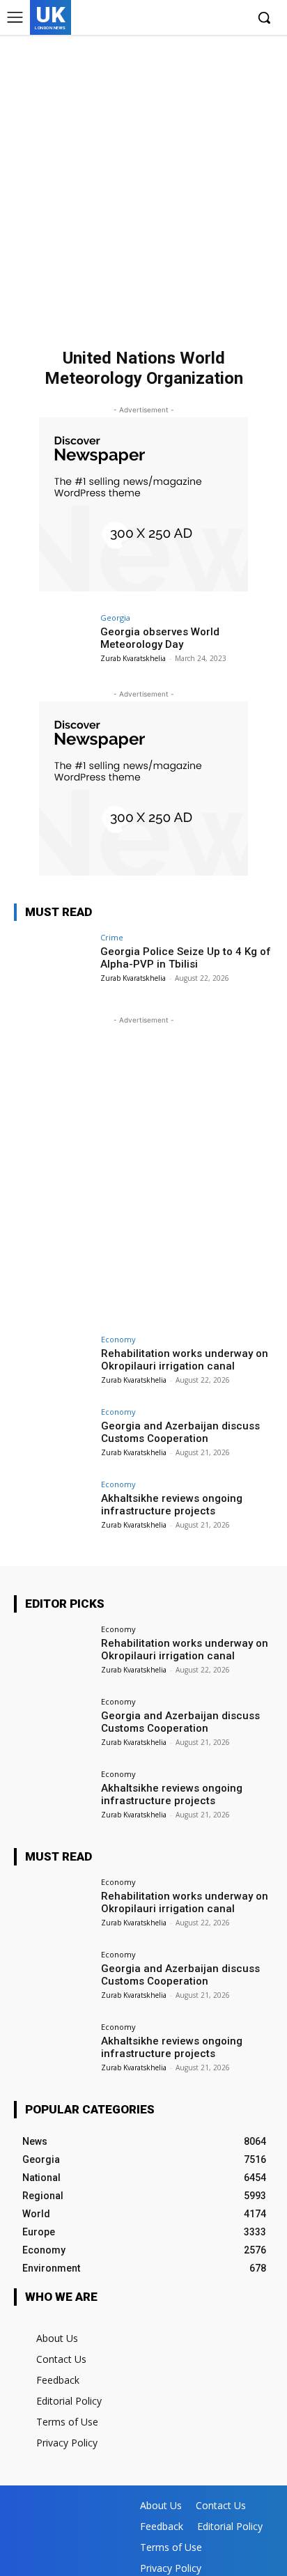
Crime (112, 937)
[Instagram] (192, 18)
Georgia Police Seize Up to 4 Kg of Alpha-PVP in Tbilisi (186, 958)
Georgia (115, 618)
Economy (118, 1339)
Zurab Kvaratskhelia (133, 658)
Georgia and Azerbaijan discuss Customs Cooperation (180, 1432)
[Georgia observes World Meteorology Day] (53, 643)
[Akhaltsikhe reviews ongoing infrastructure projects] (53, 1510)
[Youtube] (234, 18)
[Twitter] (213, 18)
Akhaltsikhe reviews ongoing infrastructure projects (172, 1505)
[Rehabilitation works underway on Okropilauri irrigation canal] (53, 1365)
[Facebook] (170, 18)
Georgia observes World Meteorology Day (160, 638)
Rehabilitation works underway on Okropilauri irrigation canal (185, 1360)
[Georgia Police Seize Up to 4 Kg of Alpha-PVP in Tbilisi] (53, 963)
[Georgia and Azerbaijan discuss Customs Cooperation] (53, 1437)
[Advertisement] (143, 185)
